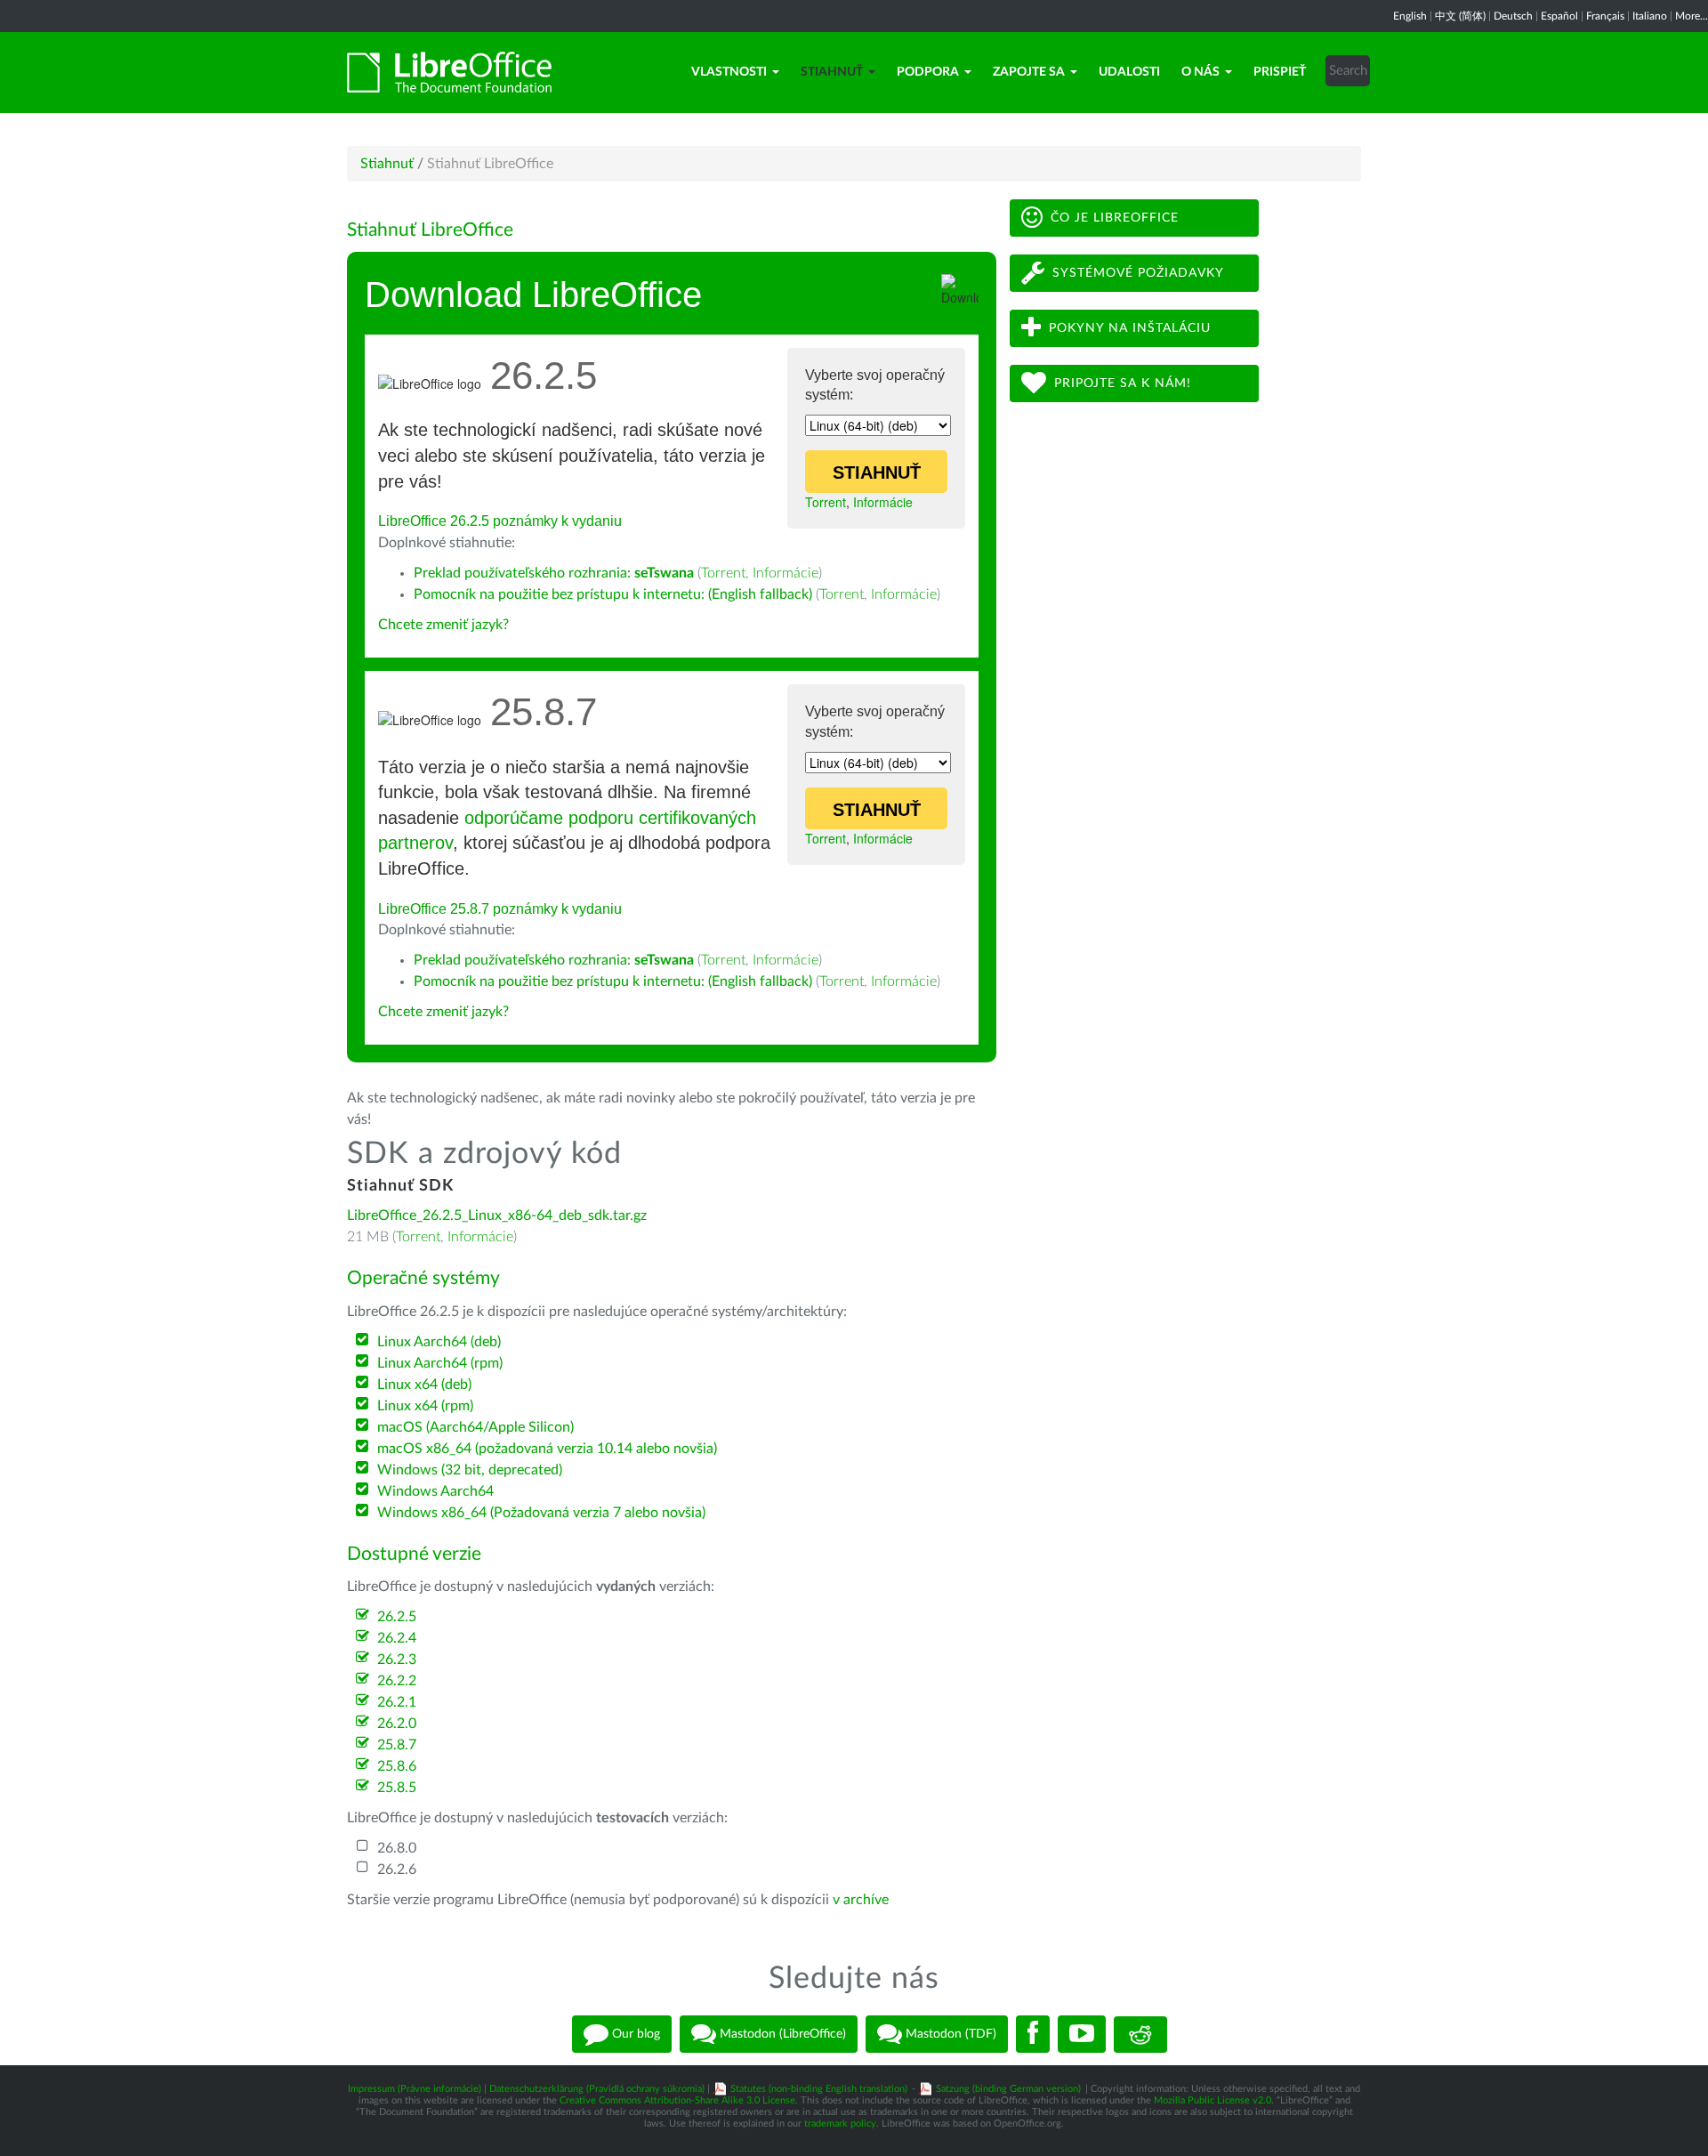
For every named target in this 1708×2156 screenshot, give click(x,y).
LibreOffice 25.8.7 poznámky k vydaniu (500, 909)
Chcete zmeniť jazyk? (443, 625)
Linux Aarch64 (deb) (439, 1342)
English (1410, 16)
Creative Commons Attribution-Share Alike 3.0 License (677, 2100)
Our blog (634, 2034)
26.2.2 (397, 1681)
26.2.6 (397, 1869)
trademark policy (840, 2124)
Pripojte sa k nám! (1123, 384)
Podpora (928, 72)
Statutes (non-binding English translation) (819, 2089)
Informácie (883, 502)
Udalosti (1129, 72)
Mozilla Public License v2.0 (1213, 2100)
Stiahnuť (832, 72)
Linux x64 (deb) (424, 1385)
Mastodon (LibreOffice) (781, 2034)
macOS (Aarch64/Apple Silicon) (475, 1427)
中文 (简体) (1460, 16)
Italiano (1650, 16)
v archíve (861, 1900)
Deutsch (1513, 16)
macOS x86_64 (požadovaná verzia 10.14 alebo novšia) (547, 1449)
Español (1559, 16)
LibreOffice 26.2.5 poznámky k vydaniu (500, 521)
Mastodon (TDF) (949, 2034)
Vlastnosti (729, 72)
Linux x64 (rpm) (425, 1406)
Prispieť (1280, 72)
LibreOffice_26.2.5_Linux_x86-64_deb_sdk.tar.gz (497, 1215)
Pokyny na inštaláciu (1130, 328)
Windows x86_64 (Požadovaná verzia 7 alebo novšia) (541, 1513)
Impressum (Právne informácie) (415, 2089)
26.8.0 (397, 1848)
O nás (1200, 72)
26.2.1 (397, 1702)
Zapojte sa (1029, 72)
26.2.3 (397, 1659)
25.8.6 (397, 1766)
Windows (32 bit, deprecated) (470, 1470)
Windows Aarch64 (435, 1491)
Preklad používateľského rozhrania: (554, 573)
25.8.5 (397, 1788)
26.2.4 (397, 1638)
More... (1692, 16)
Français (1605, 16)
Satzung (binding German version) (1008, 2089)
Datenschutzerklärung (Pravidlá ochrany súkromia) (597, 2089)
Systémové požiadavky (1138, 273)
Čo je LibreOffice (1115, 218)
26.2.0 (397, 1724)
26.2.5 (397, 1617)
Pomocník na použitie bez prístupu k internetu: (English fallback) (613, 594)
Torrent (826, 502)
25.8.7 (397, 1745)
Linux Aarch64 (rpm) (440, 1363)
